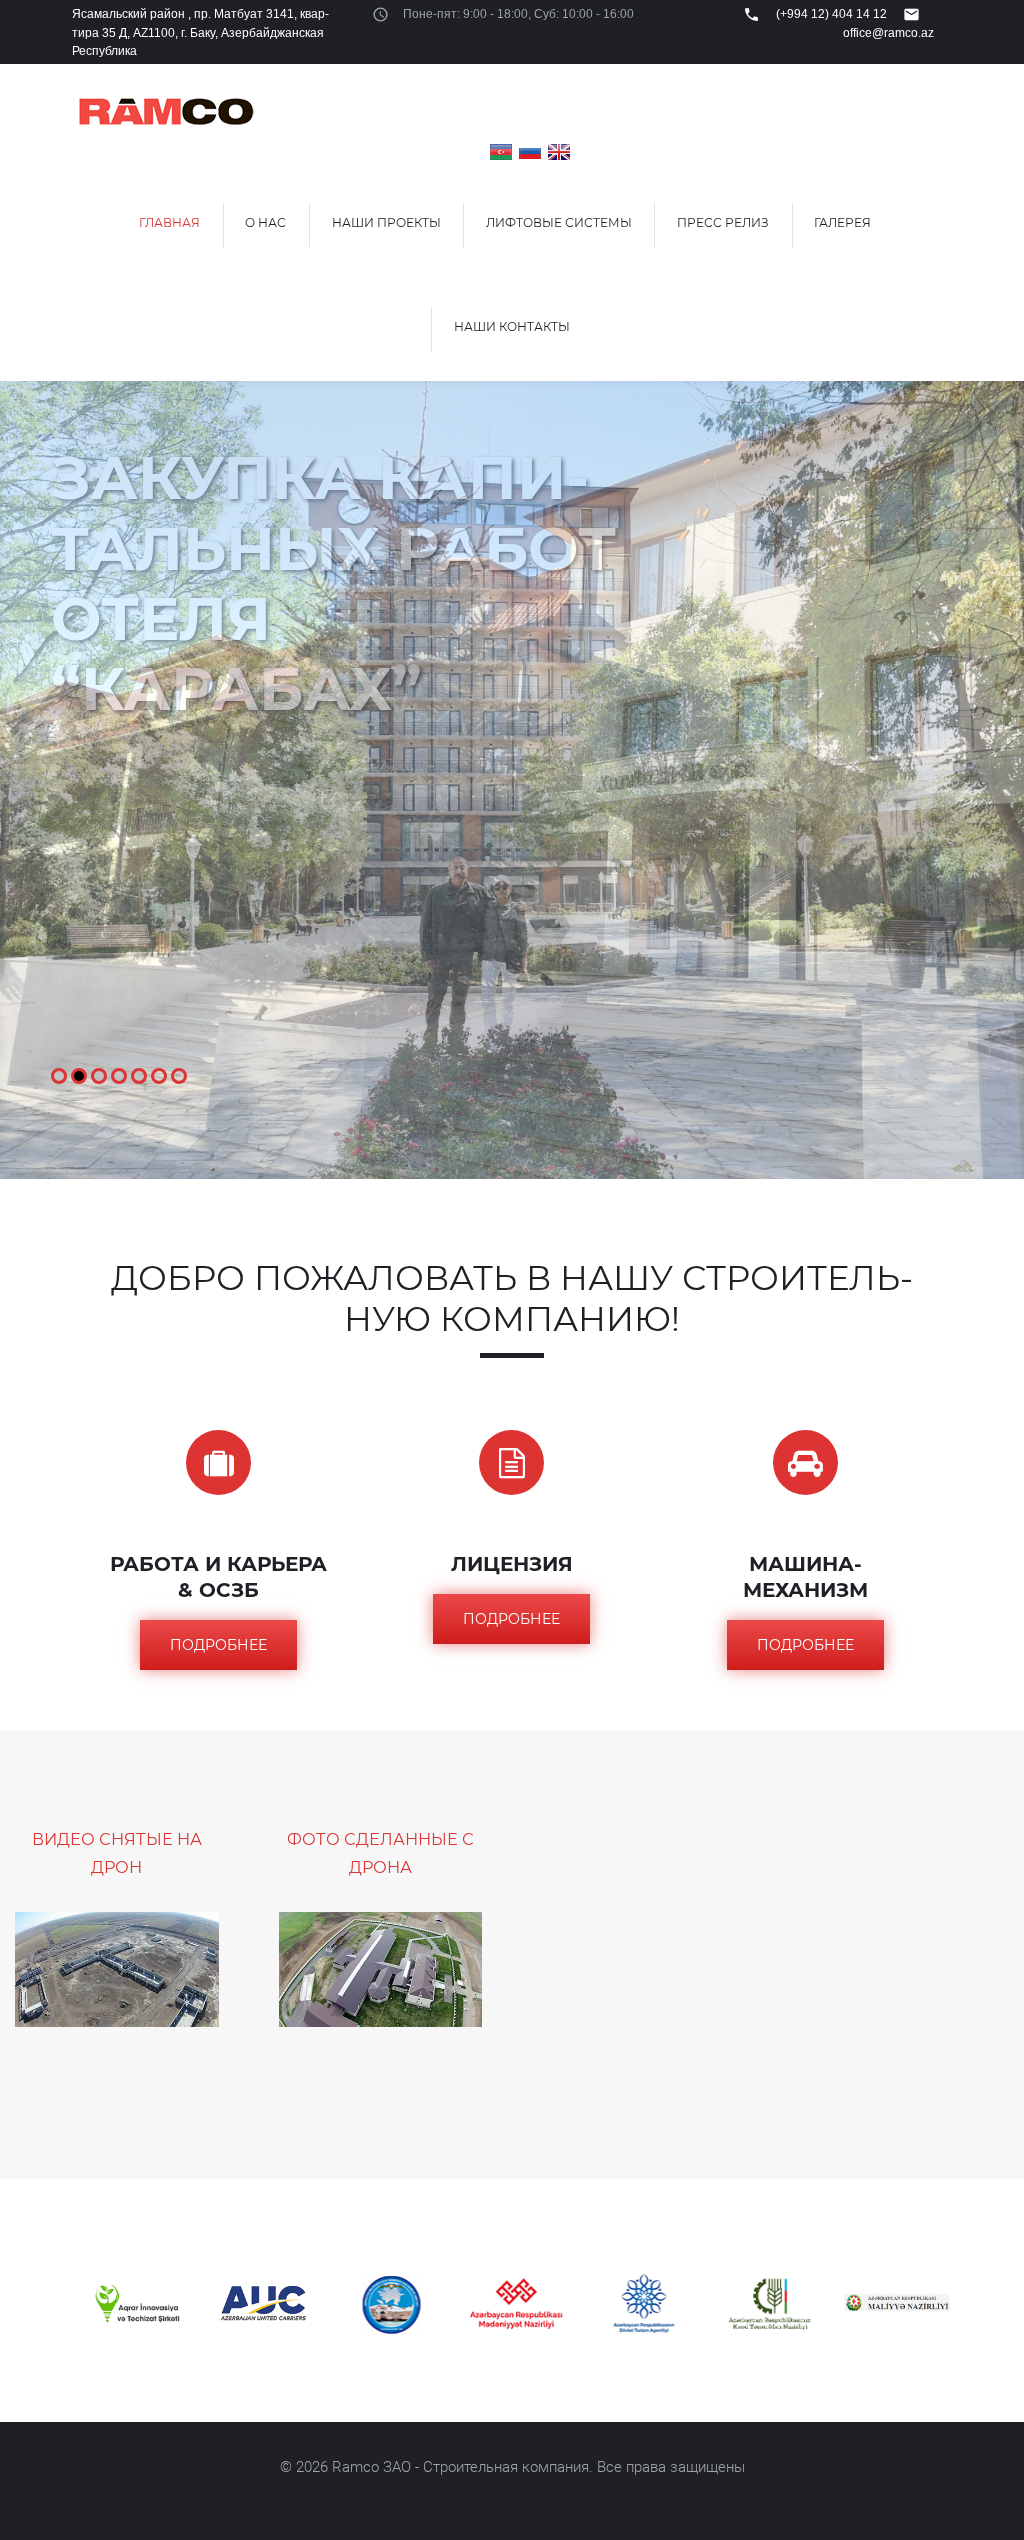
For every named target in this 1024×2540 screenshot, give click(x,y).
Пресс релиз (723, 222)
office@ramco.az (888, 33)
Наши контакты (512, 326)
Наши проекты (386, 222)
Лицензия (512, 1564)
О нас (265, 222)
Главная (169, 222)
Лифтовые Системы (559, 222)
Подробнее (218, 1645)
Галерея (842, 222)
